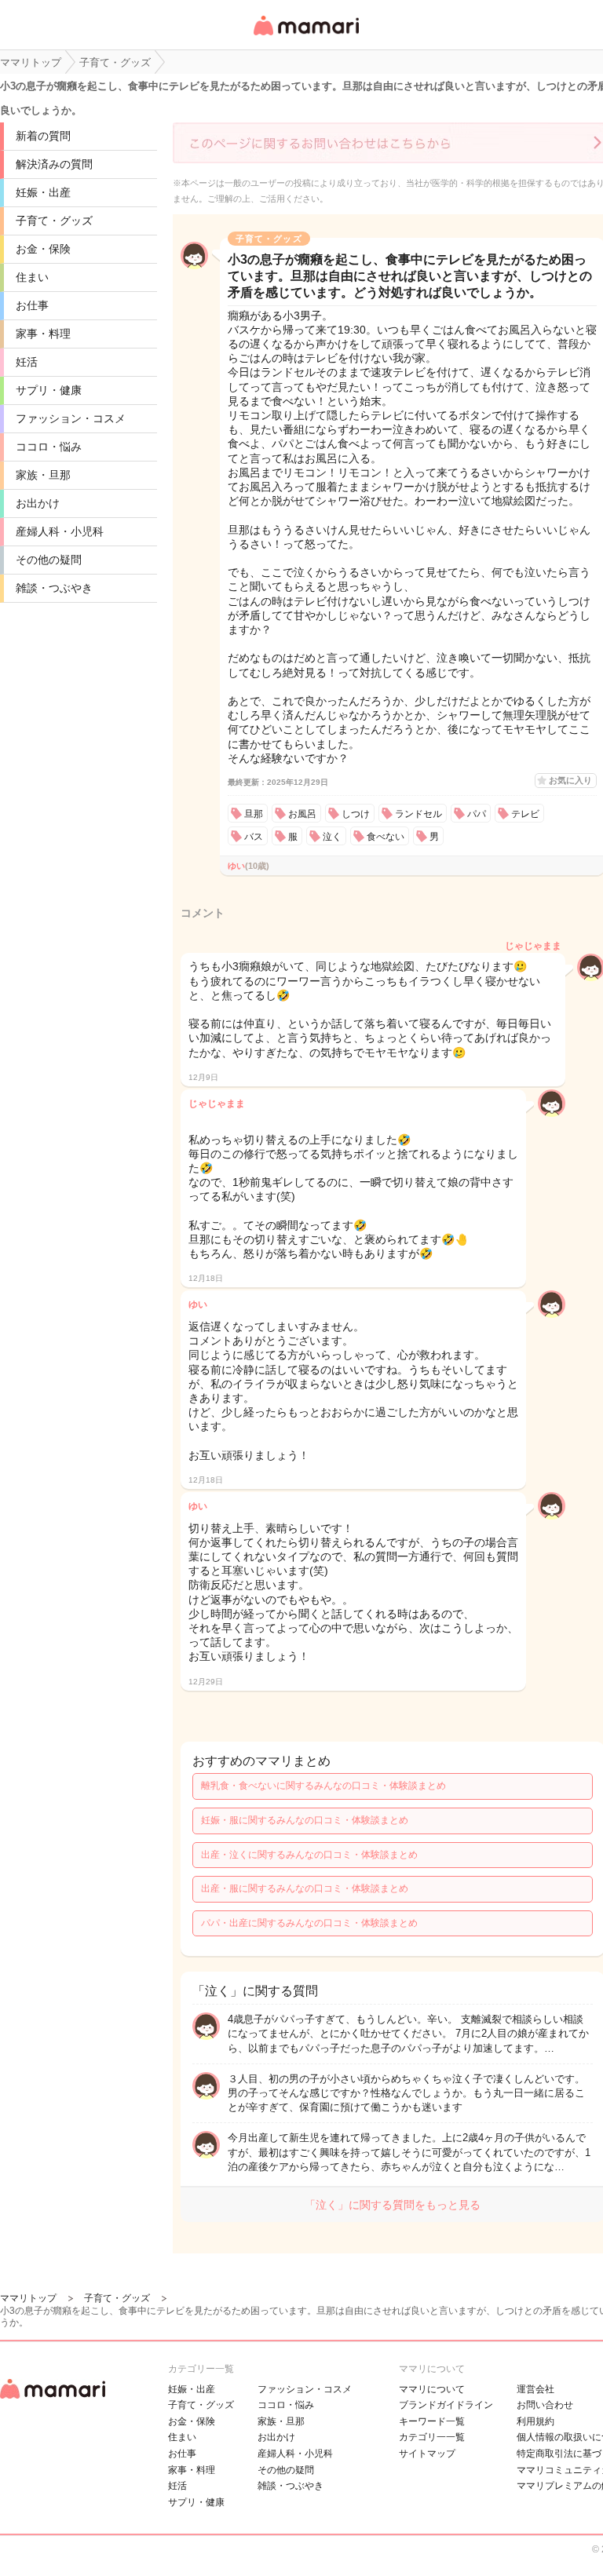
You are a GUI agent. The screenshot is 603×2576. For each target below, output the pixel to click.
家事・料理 (43, 334)
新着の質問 (43, 136)
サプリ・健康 (49, 390)
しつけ (356, 814)
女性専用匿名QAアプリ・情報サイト (305, 36)
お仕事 (32, 305)
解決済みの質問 (54, 164)
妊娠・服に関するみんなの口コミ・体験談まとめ (305, 1820)
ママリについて (432, 2389)
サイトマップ (427, 2454)
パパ (477, 814)
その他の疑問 (49, 560)
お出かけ (38, 503)
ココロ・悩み (49, 447)
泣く (332, 837)
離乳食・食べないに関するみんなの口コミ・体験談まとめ (323, 1786)
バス (254, 837)
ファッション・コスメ (71, 418)
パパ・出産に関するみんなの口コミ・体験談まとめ (309, 1923)
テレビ (525, 814)
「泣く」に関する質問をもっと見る (393, 2205)
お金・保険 (43, 249)
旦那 (254, 814)
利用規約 (535, 2421)
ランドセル (418, 814)
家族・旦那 (43, 475)
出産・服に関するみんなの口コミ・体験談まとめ (305, 1888)
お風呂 (302, 814)
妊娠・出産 (43, 192)
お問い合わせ (545, 2405)
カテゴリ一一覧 (432, 2437)
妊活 (27, 362)
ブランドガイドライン (446, 2405)
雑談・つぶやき (54, 588)
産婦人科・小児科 (60, 531)
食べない (386, 837)
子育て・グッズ (54, 221)
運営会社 (535, 2389)
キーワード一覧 (432, 2421)
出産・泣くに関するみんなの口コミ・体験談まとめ (309, 1855)
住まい (32, 277)
